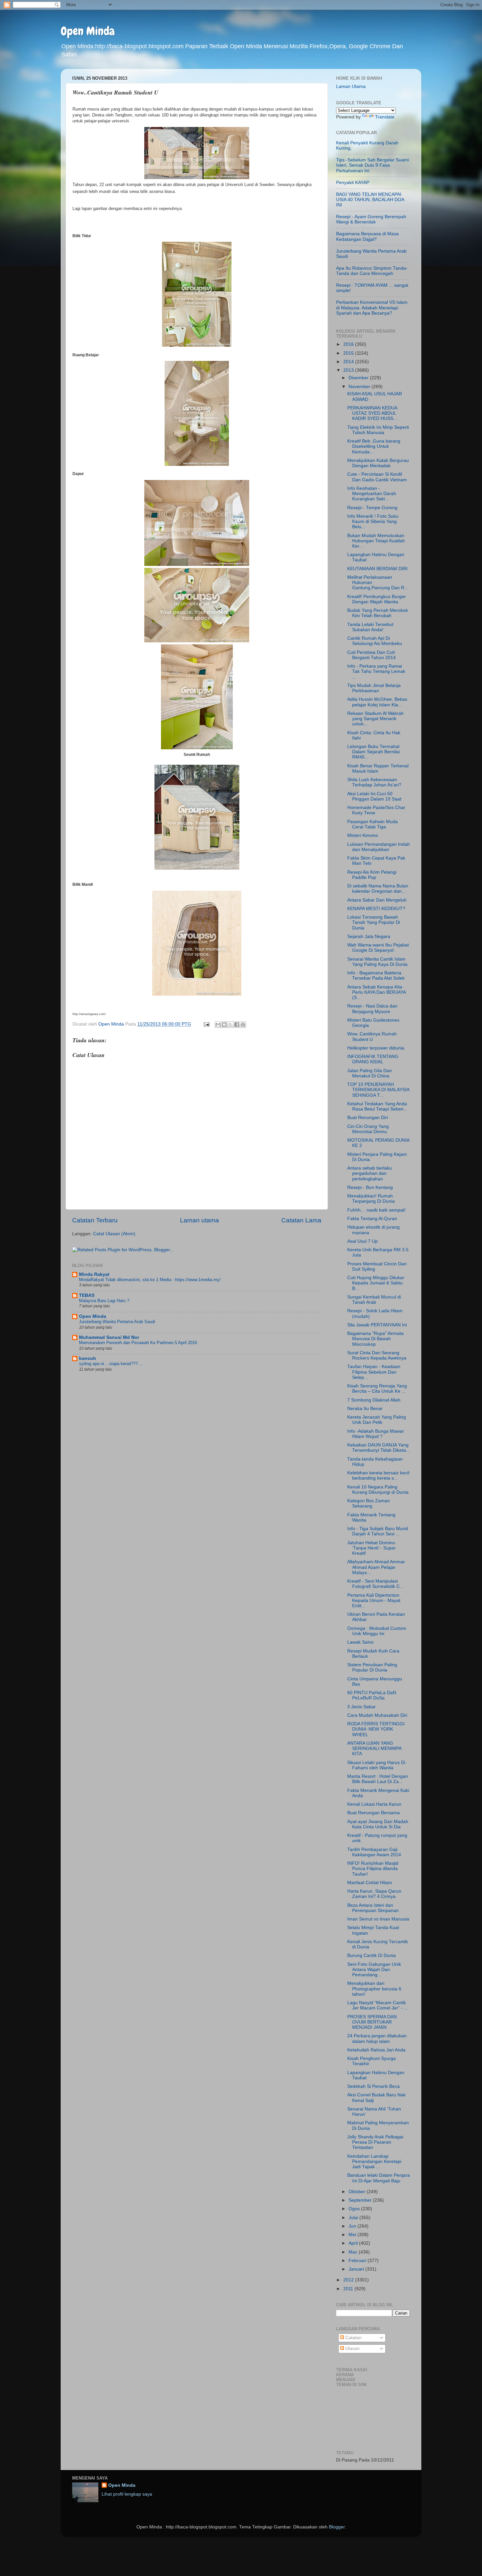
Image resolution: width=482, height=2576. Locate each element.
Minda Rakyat (94, 1274)
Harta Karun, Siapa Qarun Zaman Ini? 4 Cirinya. (374, 1894)
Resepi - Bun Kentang (370, 1187)
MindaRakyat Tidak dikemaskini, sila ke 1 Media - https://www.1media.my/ (150, 1280)
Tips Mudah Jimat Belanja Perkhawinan (374, 688)
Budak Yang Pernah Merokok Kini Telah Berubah (378, 613)
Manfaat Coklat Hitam (370, 1883)
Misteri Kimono (363, 835)
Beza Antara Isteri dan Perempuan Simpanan (373, 1908)
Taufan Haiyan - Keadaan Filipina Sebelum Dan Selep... (374, 1372)
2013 (349, 370)
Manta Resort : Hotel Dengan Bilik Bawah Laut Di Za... (378, 1779)
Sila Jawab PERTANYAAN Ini (377, 1325)
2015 (349, 353)
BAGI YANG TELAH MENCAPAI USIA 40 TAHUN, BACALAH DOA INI (370, 200)
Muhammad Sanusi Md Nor (109, 1337)
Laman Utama (351, 86)
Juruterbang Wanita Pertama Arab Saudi (117, 1322)
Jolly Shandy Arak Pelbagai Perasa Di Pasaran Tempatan (375, 2142)
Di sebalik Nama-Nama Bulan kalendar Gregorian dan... (378, 889)
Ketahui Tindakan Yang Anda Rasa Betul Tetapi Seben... (377, 1106)
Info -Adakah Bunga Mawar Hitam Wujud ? (376, 1434)
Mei (353, 2235)
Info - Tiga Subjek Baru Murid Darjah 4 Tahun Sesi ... (378, 1531)
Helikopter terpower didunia (376, 1048)
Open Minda (88, 31)
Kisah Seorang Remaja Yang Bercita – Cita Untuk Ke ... (377, 1389)
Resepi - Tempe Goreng (372, 508)
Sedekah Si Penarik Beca (373, 2086)
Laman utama (200, 1220)
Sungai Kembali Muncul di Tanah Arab (374, 1300)
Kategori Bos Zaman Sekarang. (369, 1503)
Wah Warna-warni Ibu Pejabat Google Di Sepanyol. (378, 948)
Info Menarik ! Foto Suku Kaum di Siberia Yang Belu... (373, 521)
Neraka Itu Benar (365, 1409)
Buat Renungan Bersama (373, 1813)
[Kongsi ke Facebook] (237, 1025)
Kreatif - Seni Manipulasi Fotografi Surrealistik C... (375, 1584)
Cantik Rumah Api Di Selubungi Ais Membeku (375, 641)
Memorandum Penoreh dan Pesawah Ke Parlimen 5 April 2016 (138, 1343)
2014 (349, 362)
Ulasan (352, 2348)
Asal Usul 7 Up (362, 1241)
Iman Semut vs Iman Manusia (378, 1919)
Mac (354, 2252)
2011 (349, 2289)
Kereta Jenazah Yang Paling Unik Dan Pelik (377, 1420)
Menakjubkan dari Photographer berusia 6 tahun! (374, 1989)
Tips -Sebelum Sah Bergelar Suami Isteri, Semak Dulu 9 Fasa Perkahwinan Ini (372, 165)
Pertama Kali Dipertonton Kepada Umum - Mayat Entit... (374, 1600)
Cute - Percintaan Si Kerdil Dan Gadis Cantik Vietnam (377, 477)
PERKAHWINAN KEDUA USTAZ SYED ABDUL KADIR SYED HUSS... (372, 413)
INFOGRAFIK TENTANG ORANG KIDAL (373, 1059)
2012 (349, 2280)
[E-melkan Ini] (218, 1025)
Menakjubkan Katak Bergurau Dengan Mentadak (378, 463)
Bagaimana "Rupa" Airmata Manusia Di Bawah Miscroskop (375, 1339)
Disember (359, 378)
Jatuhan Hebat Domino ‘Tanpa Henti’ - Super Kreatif (372, 1548)
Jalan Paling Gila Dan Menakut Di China (370, 1073)
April (354, 2243)
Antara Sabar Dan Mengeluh (377, 900)
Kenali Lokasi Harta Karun (374, 1804)
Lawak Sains (360, 1642)
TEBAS (87, 1295)
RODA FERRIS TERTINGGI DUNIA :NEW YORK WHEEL (376, 1729)
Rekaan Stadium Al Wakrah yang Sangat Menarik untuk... (375, 719)
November (360, 387)
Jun (353, 2226)
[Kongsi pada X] (231, 1025)
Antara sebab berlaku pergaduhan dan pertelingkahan (370, 1173)
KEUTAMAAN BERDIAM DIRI (377, 569)
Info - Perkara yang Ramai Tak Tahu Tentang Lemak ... (376, 671)
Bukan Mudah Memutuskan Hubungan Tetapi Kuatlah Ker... (376, 541)
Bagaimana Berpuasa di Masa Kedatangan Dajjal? (367, 236)
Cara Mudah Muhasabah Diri (377, 1715)
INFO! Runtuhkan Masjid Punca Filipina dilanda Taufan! (373, 1869)
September (361, 2200)
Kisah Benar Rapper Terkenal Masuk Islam (378, 769)
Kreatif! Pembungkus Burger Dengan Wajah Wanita (377, 599)
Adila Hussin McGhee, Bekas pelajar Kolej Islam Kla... (377, 702)
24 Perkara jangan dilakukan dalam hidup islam (377, 2038)
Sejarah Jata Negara (369, 936)
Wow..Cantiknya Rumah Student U (372, 1037)
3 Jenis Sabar (361, 1707)
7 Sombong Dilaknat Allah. (374, 1400)
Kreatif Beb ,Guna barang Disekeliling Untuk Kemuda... (374, 446)
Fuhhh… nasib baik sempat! (376, 1210)
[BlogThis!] (224, 1025)
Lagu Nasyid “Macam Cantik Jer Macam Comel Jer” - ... (378, 2005)
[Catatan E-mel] (206, 1024)
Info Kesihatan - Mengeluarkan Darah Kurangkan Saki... (372, 494)
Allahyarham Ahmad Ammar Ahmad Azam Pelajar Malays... (376, 1567)
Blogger (337, 2527)
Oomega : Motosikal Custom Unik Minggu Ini (377, 1631)
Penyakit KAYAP (353, 183)
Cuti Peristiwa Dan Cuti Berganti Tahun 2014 (372, 655)
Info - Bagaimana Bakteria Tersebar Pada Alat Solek (376, 976)
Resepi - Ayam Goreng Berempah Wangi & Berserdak (371, 219)
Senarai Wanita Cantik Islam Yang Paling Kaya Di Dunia (377, 962)
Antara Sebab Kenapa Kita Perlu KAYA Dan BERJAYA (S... (376, 992)
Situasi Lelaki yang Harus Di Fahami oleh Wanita (376, 1765)
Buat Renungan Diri (368, 1118)
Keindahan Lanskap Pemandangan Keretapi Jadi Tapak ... (374, 2161)
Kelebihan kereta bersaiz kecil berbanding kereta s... (378, 1475)
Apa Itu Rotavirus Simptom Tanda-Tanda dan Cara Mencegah (372, 271)
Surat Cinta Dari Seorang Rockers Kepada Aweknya (377, 1355)
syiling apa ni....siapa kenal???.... (111, 1364)
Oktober (358, 2192)
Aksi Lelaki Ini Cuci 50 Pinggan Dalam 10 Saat (374, 796)
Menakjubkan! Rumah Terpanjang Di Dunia (371, 1199)
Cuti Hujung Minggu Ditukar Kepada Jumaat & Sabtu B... (376, 1283)
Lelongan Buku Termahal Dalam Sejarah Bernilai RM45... (373, 752)
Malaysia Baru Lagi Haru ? (104, 1301)
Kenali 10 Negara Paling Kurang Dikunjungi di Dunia (378, 1490)
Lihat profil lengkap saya (127, 2494)
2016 (349, 344)
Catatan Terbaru (95, 1220)
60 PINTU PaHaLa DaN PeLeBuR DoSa (372, 1695)
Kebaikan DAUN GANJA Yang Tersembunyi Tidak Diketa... (379, 1448)
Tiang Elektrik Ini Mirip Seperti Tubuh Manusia (378, 430)
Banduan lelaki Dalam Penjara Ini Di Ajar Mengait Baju (379, 2178)
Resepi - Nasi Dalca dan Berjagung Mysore (372, 1009)
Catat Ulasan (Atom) (114, 1234)
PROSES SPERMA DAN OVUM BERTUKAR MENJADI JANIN (372, 2022)
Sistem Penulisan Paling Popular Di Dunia (372, 1667)
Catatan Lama (301, 1220)
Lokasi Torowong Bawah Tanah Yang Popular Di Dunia (374, 922)
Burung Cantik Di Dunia (372, 1955)
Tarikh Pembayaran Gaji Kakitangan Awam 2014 (374, 1852)
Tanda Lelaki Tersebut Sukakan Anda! (370, 627)
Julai (354, 2218)
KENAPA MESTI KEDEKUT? (376, 909)
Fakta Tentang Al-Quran (372, 1219)
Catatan (353, 2338)
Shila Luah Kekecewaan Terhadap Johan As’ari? (374, 782)
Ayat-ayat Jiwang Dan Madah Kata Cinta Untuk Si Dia (378, 1824)
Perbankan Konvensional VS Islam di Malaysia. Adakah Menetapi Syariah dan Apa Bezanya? (372, 308)
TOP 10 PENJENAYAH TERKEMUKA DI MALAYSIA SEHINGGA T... (378, 1090)
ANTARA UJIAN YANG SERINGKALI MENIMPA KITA (374, 1748)
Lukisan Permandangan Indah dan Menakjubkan (379, 847)
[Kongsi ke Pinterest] (243, 1025)
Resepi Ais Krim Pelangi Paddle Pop (372, 875)
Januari (357, 2269)
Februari (358, 2261)
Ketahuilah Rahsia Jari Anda (376, 2050)
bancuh (88, 1358)
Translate (385, 117)
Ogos (355, 2209)
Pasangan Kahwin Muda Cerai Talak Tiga (372, 824)
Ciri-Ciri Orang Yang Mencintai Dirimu (368, 1129)
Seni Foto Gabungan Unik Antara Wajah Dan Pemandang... (374, 1970)
